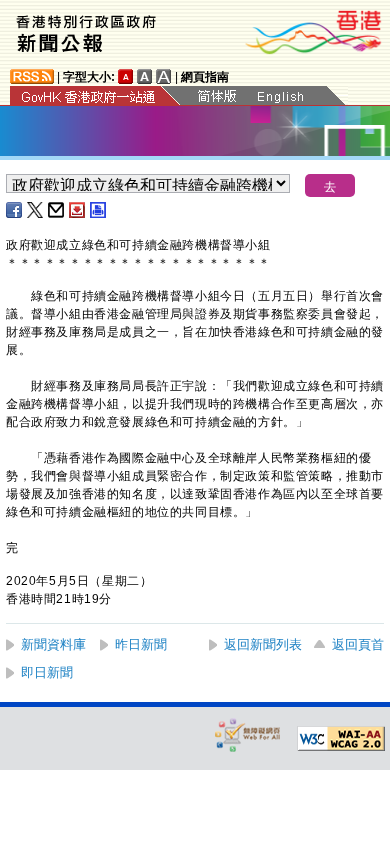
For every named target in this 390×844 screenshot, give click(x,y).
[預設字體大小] (126, 76)
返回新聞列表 (263, 644)
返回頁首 (358, 644)
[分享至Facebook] (15, 210)
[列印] (99, 210)
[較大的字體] (145, 76)
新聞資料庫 (53, 644)
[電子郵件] (57, 210)
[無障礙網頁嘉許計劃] (248, 734)
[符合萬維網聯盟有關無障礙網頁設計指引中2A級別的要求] (341, 739)
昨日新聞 (141, 644)
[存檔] (78, 210)
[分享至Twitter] (36, 210)
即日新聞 (47, 672)
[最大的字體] (164, 76)
